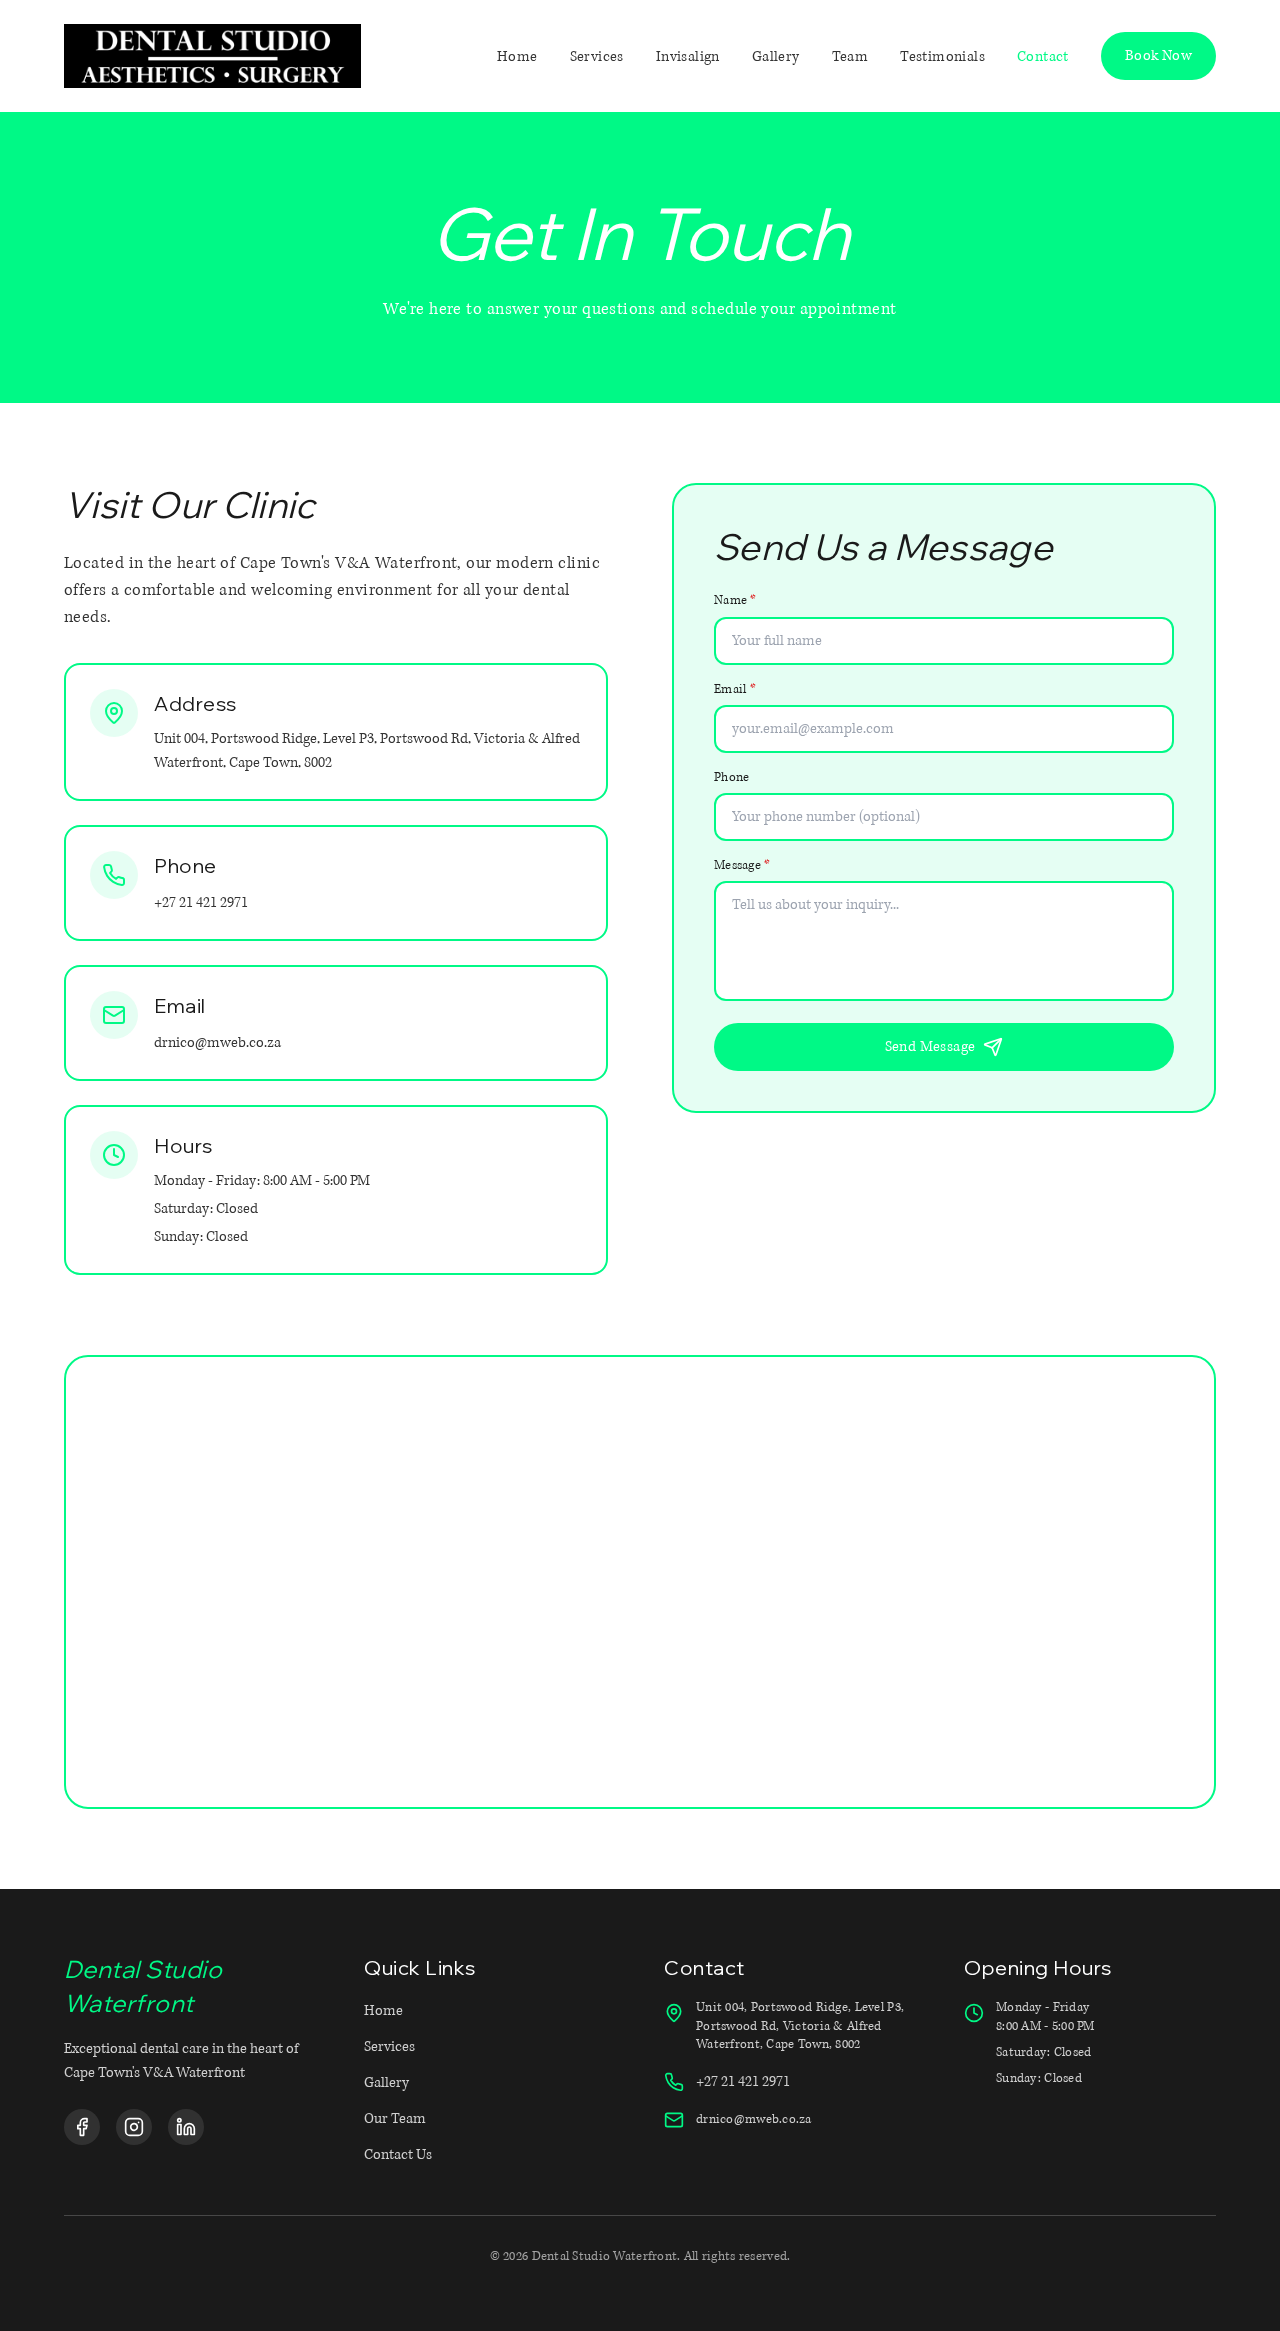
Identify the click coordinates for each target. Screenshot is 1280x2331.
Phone (731, 777)
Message (742, 865)
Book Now (1158, 55)
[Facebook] (82, 2127)
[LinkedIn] (186, 2127)
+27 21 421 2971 (201, 902)
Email (735, 689)
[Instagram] (134, 2127)
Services (389, 2046)
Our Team (395, 2118)
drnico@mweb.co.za (217, 1042)
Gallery (386, 2082)
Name (735, 600)
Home (383, 2010)
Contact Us (398, 2154)
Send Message (930, 1046)
